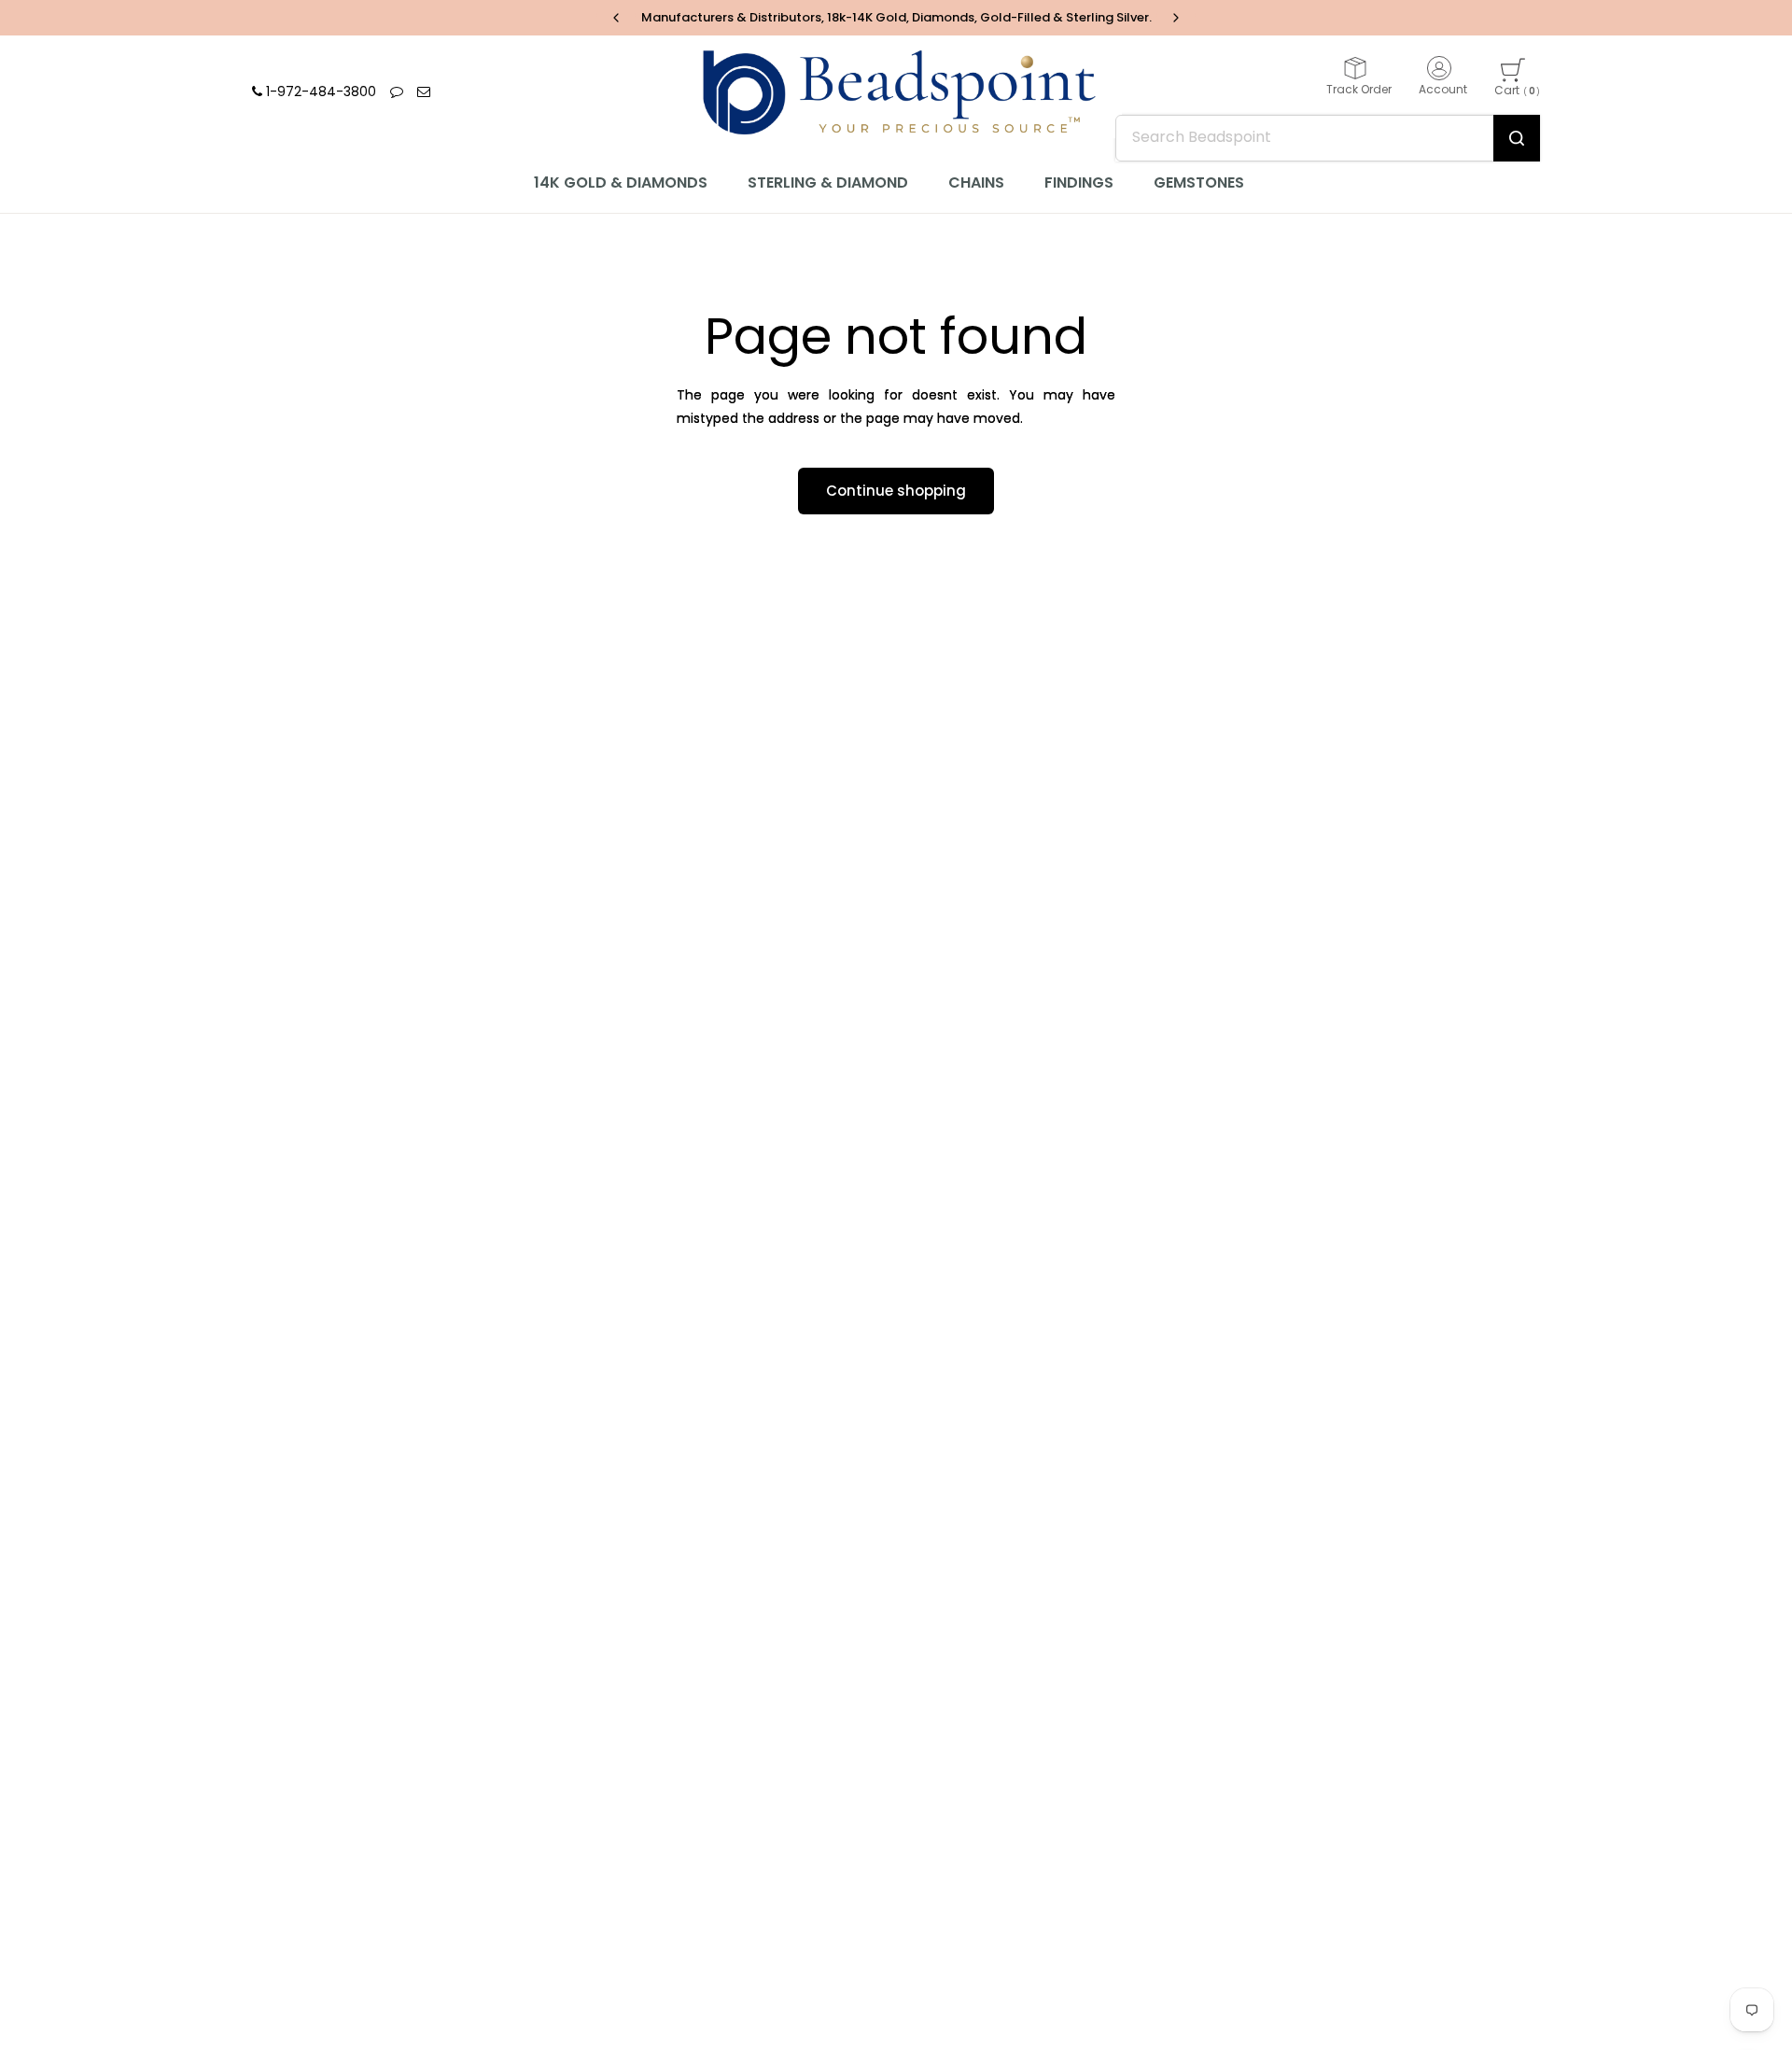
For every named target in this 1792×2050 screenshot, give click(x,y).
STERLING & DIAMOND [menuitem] (828, 183)
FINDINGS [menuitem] (1079, 183)
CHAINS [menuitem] (976, 183)
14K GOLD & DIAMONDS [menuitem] (621, 183)
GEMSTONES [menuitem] (1199, 183)
